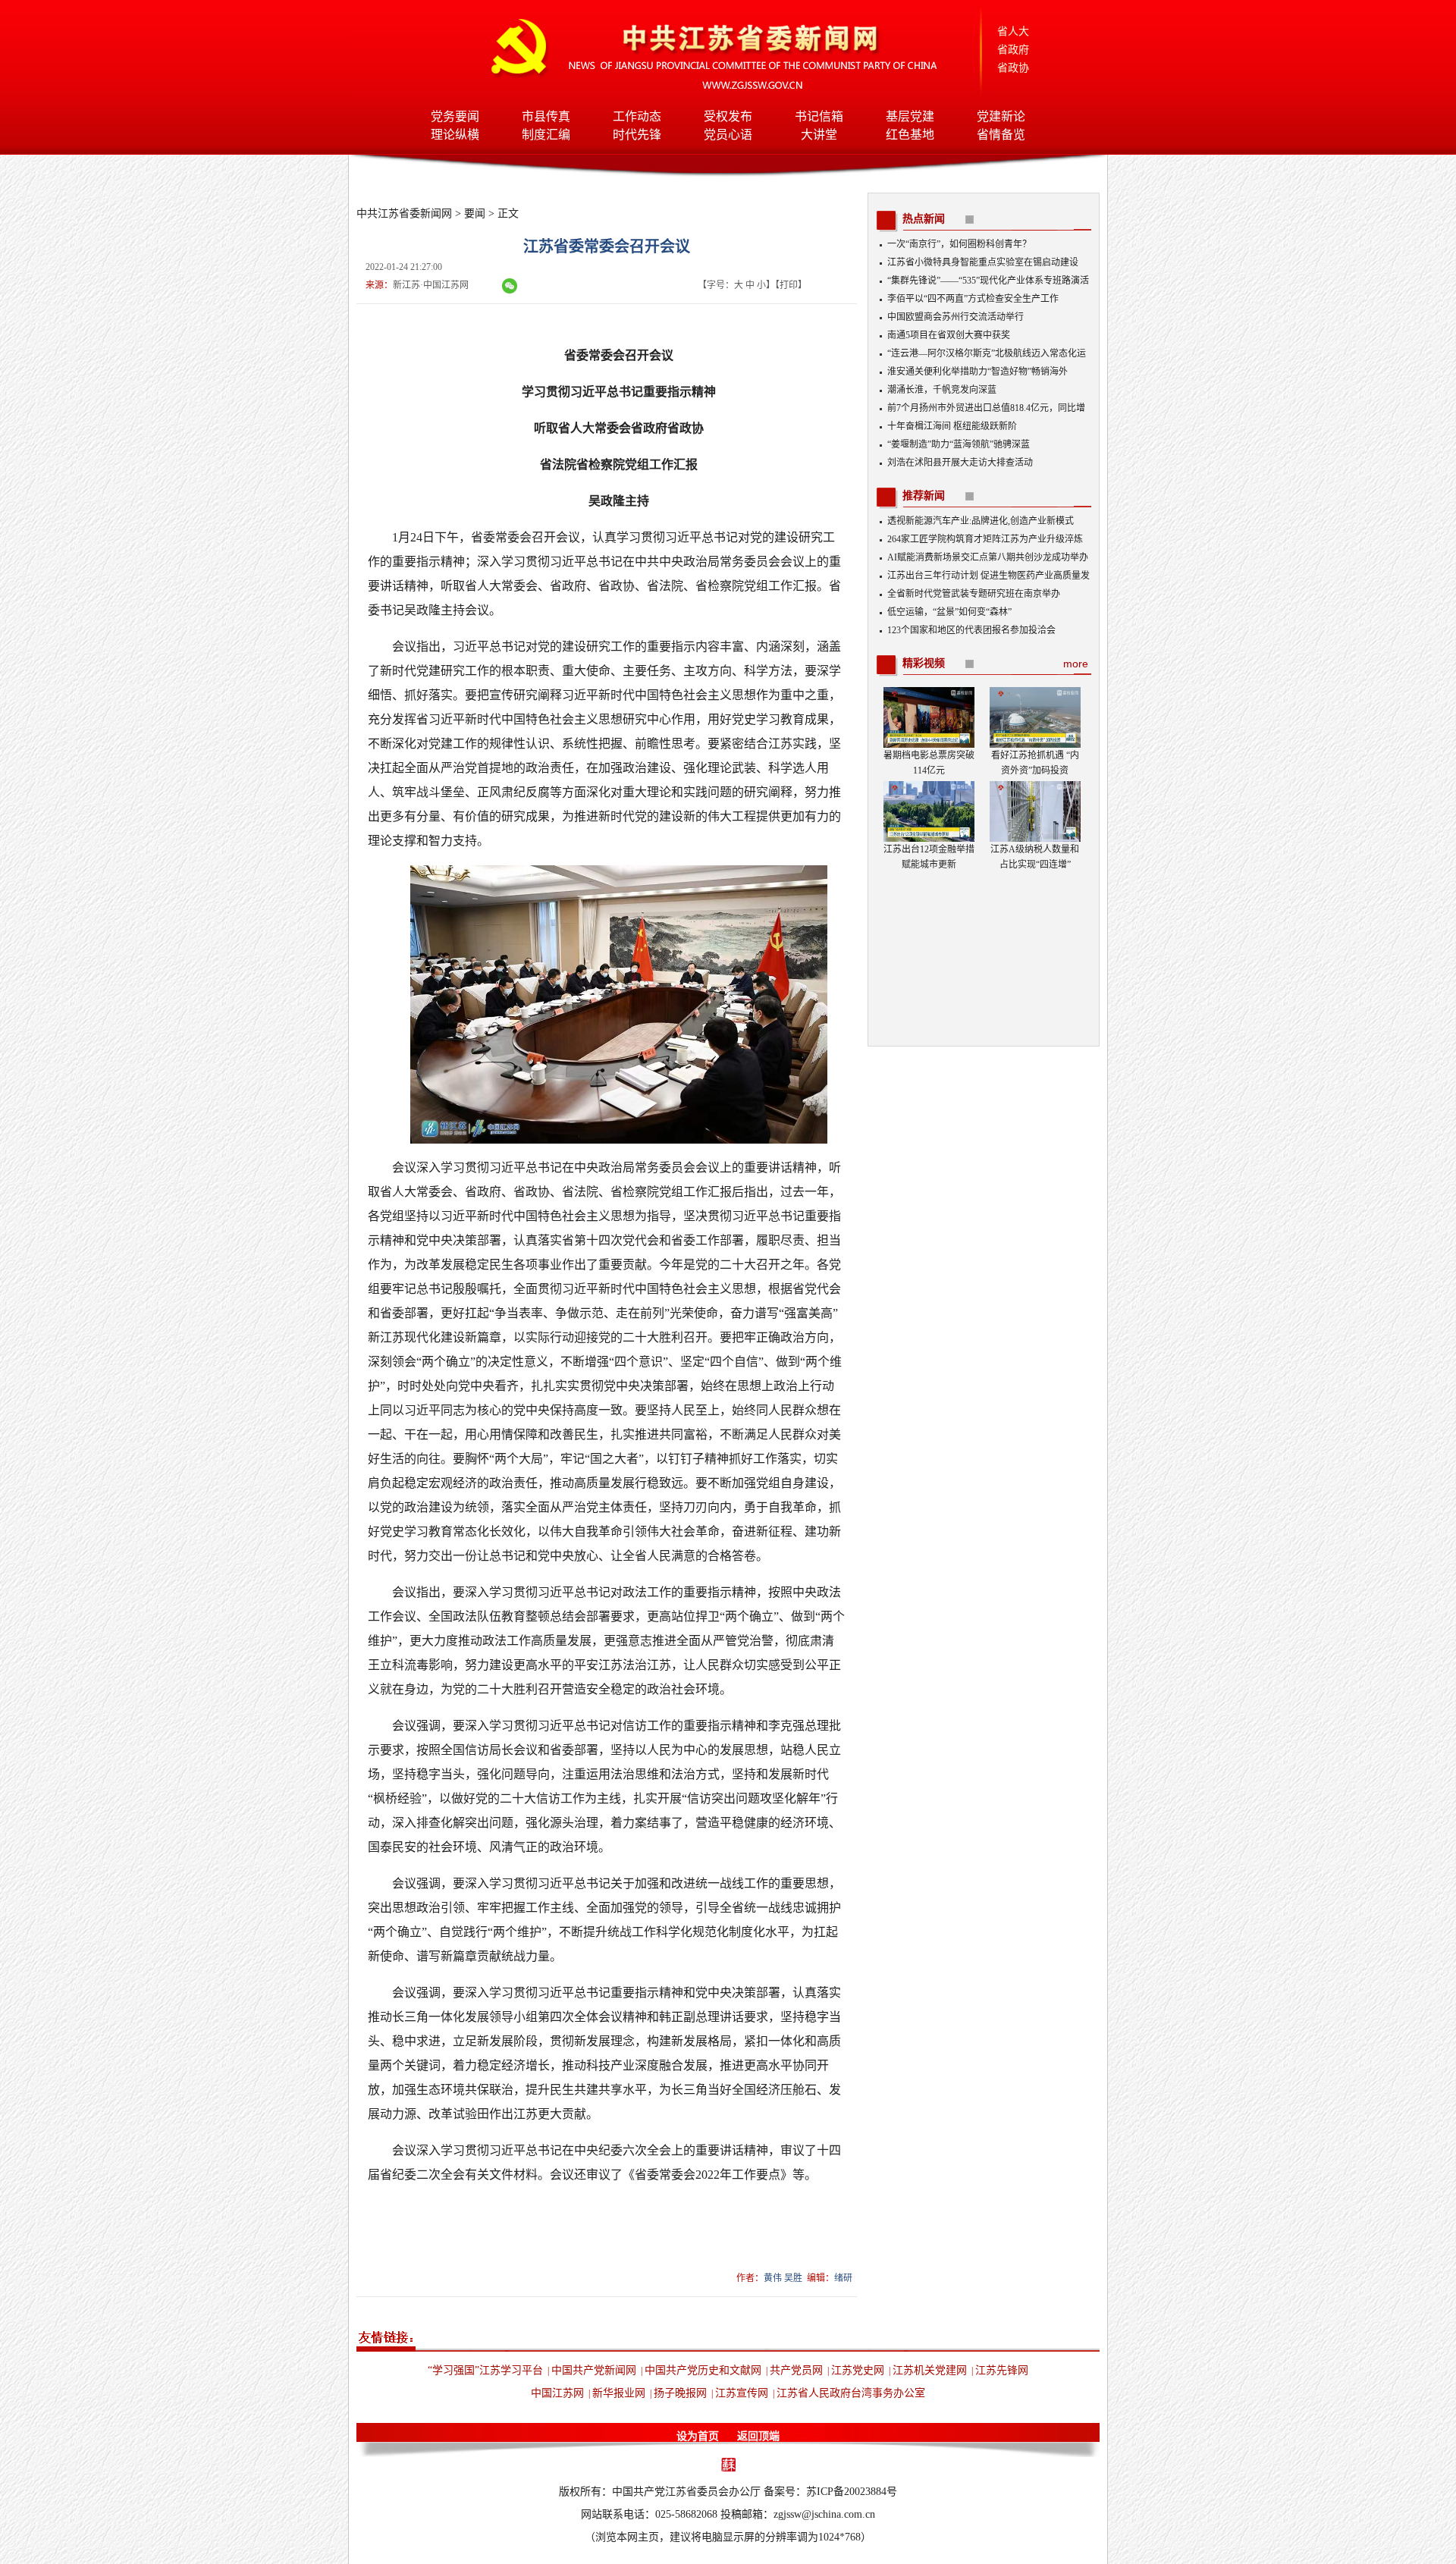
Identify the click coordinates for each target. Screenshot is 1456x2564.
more (1076, 664)
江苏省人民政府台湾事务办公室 (851, 2393)
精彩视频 (924, 663)
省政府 (1013, 50)
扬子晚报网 (680, 2393)
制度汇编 (546, 135)
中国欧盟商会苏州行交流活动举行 (955, 317)
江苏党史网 (858, 2370)
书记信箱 (819, 116)
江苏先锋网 (1002, 2370)
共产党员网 (796, 2370)
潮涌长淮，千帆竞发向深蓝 (942, 390)
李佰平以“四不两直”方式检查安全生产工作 (973, 299)
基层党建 (910, 116)
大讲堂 (819, 135)
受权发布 (728, 116)
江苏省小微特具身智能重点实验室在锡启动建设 (983, 262)
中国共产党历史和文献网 (703, 2370)
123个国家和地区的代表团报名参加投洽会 (971, 630)
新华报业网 (619, 2393)
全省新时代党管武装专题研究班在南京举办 (974, 594)
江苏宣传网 (742, 2393)
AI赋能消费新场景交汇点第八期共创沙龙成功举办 (988, 557)
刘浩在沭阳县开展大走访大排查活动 (960, 463)
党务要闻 (455, 116)
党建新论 (1001, 116)
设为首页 (698, 2436)
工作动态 (637, 116)
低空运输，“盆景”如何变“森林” (949, 612)
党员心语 (728, 135)
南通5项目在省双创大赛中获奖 (949, 335)
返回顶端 (758, 2436)
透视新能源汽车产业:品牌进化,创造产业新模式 (981, 521)
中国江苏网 (557, 2393)
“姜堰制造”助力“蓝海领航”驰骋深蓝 (959, 444)
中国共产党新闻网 (594, 2370)
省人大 (1013, 31)
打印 (789, 285)
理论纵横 (455, 135)
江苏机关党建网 (930, 2370)
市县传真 (546, 116)
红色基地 (910, 135)
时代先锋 (637, 135)
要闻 (475, 213)
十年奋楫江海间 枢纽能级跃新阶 (952, 426)
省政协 (1013, 68)
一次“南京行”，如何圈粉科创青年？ (959, 244)
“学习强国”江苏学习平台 (485, 2370)
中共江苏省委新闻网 (404, 213)
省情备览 (1001, 135)
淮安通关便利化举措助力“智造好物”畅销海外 (977, 372)
